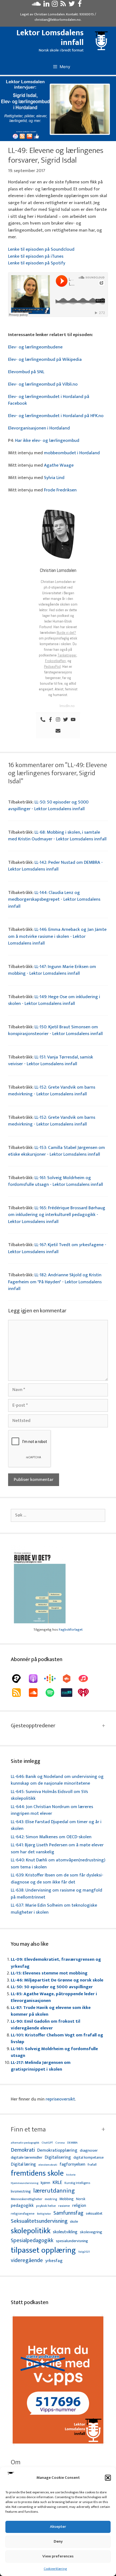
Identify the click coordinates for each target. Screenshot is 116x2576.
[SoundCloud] (36, 1693)
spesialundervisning (72, 2241)
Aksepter (58, 2527)
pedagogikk (22, 2206)
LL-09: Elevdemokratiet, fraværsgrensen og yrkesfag (56, 1963)
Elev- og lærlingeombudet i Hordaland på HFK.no (56, 416)
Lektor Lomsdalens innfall (50, 38)
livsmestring (21, 2192)
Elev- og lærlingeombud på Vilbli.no (43, 384)
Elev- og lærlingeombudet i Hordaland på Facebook (49, 400)
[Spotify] (53, 1693)
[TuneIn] (69, 1693)
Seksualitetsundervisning (39, 2221)
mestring (51, 2199)
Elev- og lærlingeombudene (35, 347)
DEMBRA (72, 2143)
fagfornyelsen (72, 2164)
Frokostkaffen (55, 661)
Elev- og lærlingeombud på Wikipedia (45, 359)
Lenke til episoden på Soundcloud (41, 249)
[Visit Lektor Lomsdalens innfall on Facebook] (80, 5)
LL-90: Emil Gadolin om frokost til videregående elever (45, 2025)
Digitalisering (58, 2157)
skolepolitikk (31, 2231)
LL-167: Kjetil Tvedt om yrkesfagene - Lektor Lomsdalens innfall (57, 1248)
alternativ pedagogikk (25, 2143)
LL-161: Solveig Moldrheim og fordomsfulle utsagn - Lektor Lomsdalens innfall (56, 1181)
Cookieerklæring (55, 2569)
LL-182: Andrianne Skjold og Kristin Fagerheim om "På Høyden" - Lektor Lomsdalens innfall (55, 1282)
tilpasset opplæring (43, 2250)
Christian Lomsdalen (49, 14)
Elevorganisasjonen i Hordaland (39, 428)
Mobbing (66, 2199)
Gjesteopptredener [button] (33, 1726)
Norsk (81, 2199)
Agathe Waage (59, 465)
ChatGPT (47, 2143)
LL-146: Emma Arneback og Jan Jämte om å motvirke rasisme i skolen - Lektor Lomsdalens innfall (57, 936)
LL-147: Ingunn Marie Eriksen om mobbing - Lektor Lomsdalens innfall (52, 970)
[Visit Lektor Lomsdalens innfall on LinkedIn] (46, 5)
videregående (27, 2261)
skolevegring (91, 2232)
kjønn (45, 2183)
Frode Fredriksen (60, 490)
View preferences (58, 2556)
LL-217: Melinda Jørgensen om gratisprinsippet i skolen (41, 2066)
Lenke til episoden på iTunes (36, 256)
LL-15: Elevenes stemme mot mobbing (49, 1973)
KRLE (57, 2183)
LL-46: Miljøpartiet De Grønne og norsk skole (57, 1980)
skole (74, 2222)
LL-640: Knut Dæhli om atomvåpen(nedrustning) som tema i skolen (58, 1864)
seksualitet (94, 2213)
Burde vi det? (66, 632)
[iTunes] (86, 1679)
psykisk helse (46, 2206)
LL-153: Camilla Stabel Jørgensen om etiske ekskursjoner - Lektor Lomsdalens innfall (57, 1151)
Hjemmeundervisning (25, 2183)
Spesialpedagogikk (32, 2241)
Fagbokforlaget (71, 1630)
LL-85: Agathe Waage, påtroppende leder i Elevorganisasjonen (54, 1997)
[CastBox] (69, 1679)
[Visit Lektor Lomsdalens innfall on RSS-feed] (63, 5)
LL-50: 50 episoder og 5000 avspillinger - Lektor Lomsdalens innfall (48, 806)
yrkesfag (54, 2261)
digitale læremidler (27, 2158)
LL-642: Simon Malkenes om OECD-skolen (51, 1837)
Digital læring (23, 2165)
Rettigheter (44, 2214)
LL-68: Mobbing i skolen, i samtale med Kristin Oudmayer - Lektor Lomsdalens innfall (57, 836)
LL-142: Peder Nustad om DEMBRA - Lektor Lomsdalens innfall (55, 866)
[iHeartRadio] (86, 1693)
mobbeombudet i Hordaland (72, 453)
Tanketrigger (67, 655)
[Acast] (19, 1679)
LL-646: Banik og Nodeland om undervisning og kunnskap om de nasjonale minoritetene (57, 1780)
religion (79, 2206)
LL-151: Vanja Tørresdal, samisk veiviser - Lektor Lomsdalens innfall (51, 1061)
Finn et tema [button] (28, 2130)
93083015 (87, 14)
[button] (108, 2478)
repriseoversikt (60, 2099)
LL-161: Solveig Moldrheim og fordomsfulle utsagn (54, 2052)
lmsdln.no (67, 706)
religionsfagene (23, 2214)
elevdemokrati (48, 2165)
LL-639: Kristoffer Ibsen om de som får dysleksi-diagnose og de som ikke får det (57, 1879)
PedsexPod (52, 666)
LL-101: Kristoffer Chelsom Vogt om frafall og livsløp (57, 2039)
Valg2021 (84, 2252)
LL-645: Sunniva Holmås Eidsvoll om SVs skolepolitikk (49, 1795)
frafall (92, 2165)
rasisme (64, 2206)
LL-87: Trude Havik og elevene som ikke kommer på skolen (51, 2011)
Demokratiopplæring (57, 2150)
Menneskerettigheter (27, 2199)
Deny (58, 2541)
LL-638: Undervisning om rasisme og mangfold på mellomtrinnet (57, 1894)
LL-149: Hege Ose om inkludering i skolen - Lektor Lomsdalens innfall (54, 1000)
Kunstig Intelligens (77, 2183)
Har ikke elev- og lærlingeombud (47, 441)
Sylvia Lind (54, 478)
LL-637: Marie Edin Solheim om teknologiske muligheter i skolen (54, 1909)
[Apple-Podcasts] (36, 1679)
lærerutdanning (54, 2191)
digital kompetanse (88, 2158)
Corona (60, 2143)
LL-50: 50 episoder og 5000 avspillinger (52, 1987)
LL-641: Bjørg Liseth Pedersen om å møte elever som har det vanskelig (57, 1848)
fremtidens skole (37, 2173)
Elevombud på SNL (26, 372)
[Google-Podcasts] (53, 1679)
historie (71, 2175)
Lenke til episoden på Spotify (37, 263)
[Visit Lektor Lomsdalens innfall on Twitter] (72, 5)
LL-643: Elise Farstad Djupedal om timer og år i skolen (56, 1825)
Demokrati (23, 2150)
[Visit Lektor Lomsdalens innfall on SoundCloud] (36, 5)
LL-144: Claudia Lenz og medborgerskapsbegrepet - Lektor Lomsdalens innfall (54, 899)
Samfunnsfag (68, 2213)
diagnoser (89, 2150)
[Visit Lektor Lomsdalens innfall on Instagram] (55, 5)
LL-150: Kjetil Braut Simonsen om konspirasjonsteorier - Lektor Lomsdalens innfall (55, 1030)
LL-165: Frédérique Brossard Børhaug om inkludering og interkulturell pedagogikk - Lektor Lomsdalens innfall (57, 1215)
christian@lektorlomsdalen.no (58, 20)
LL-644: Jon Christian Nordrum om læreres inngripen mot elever (52, 1810)
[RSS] (19, 1693)
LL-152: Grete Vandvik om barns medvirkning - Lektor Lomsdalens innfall (52, 1091)
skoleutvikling (65, 2232)
